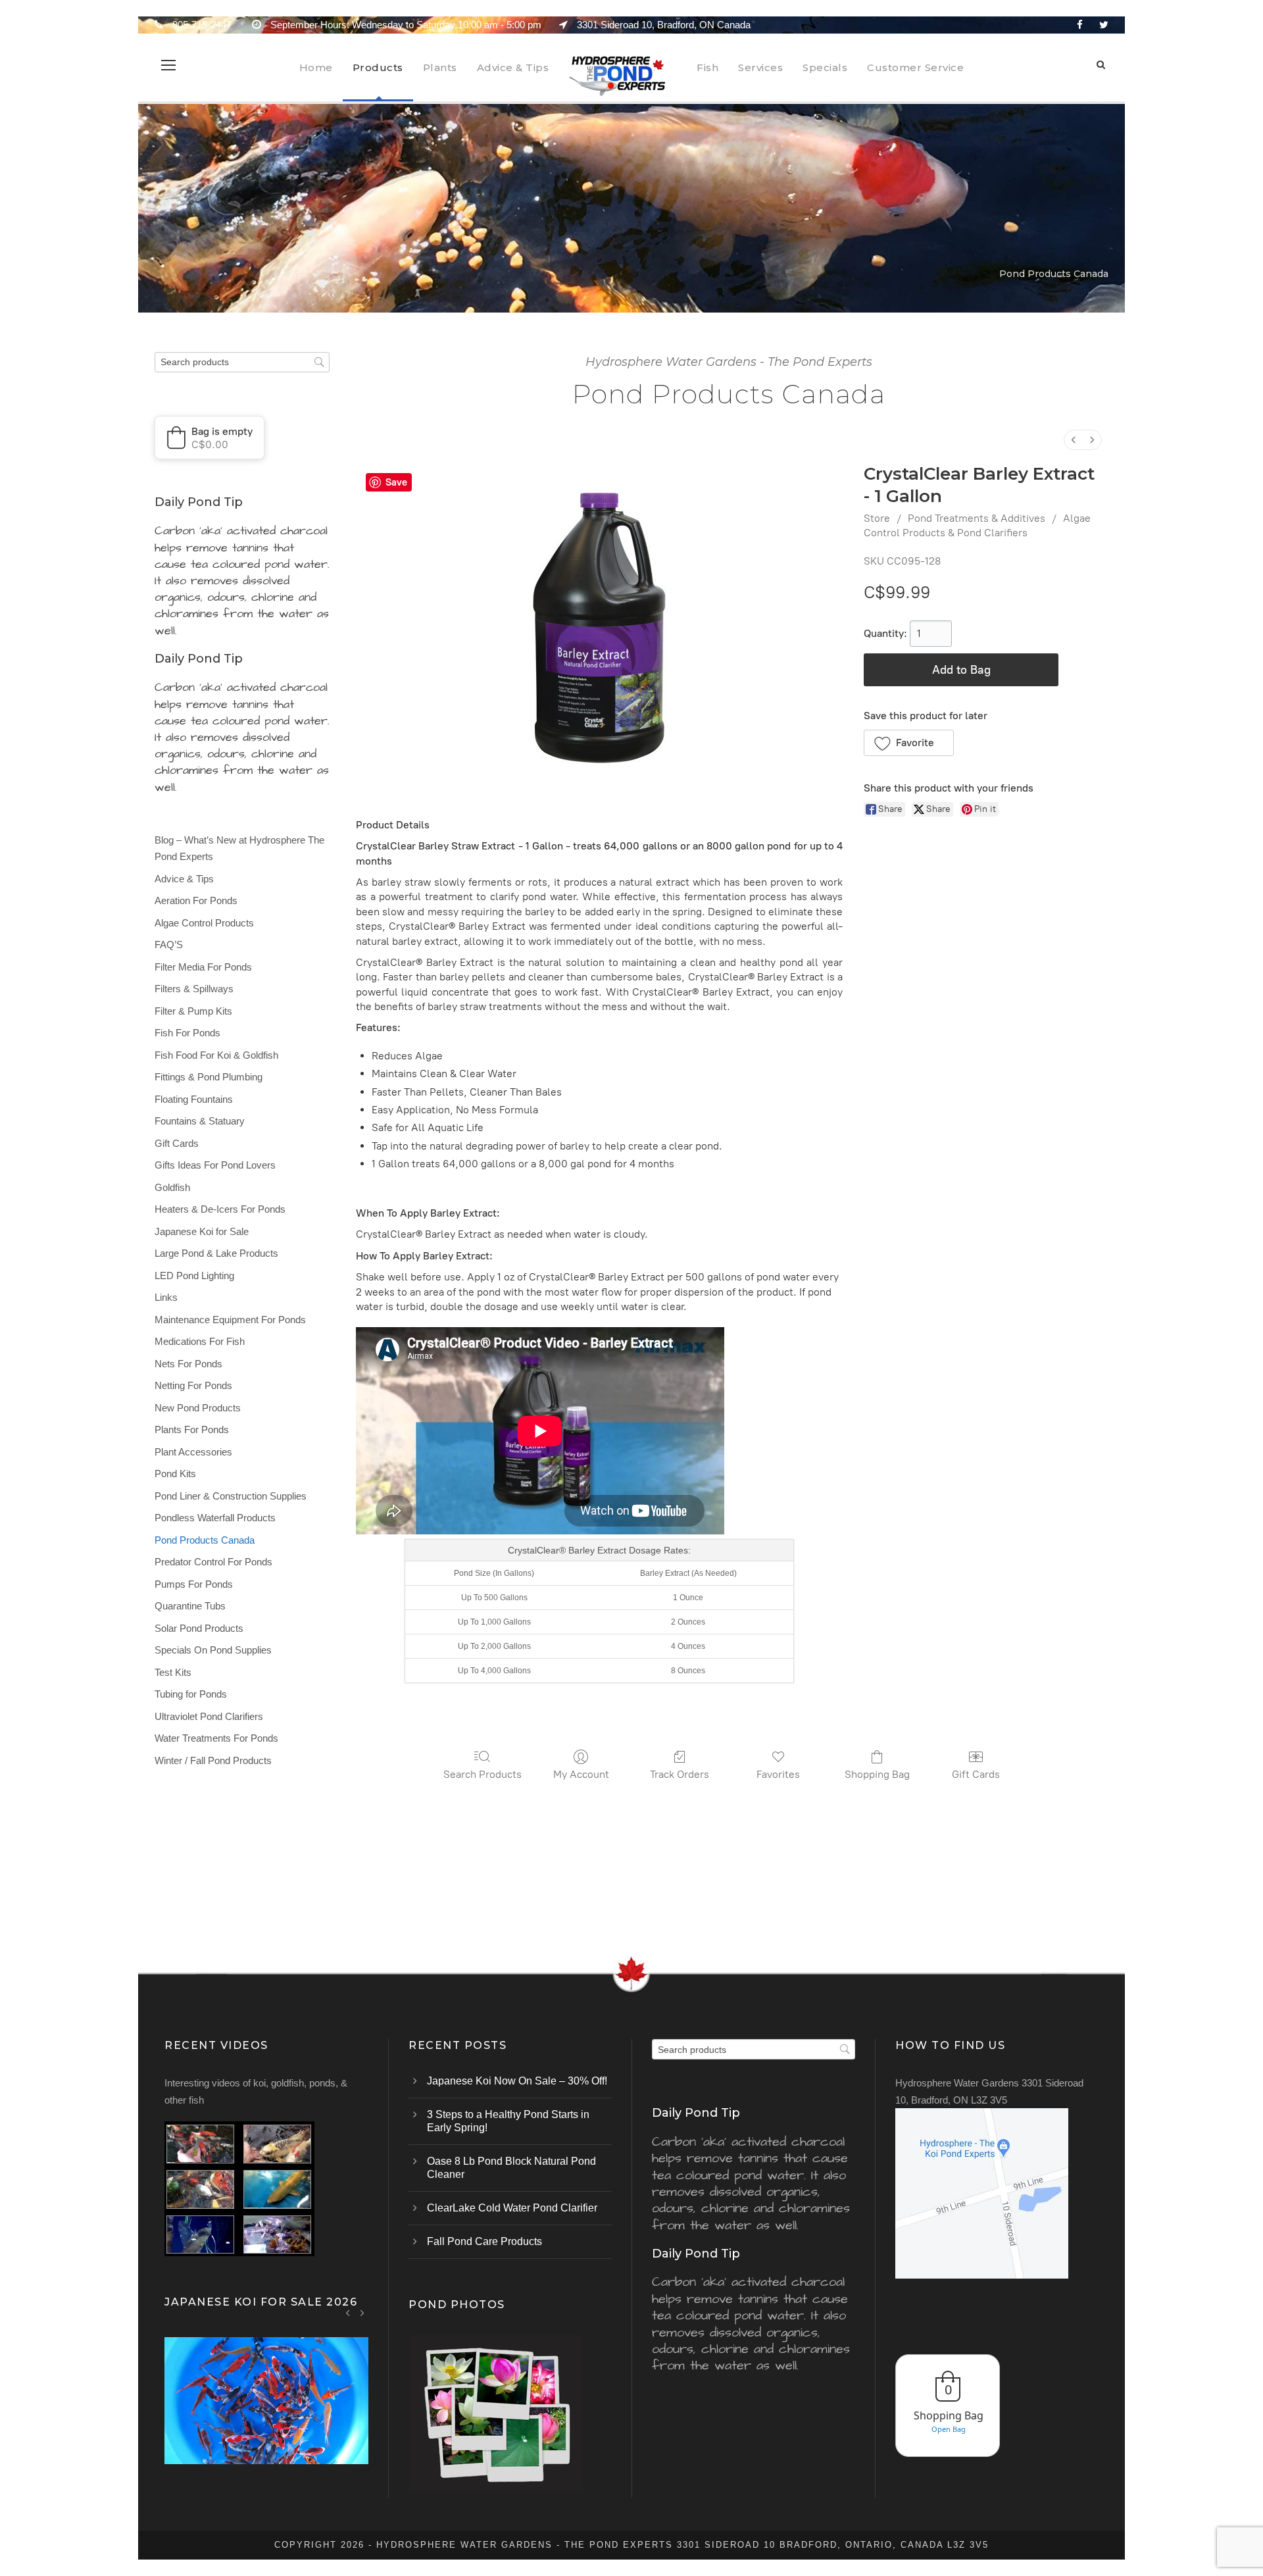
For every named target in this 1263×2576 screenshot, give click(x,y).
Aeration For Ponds (196, 900)
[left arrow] (348, 2312)
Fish (707, 67)
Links (166, 1297)
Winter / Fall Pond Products (213, 1760)
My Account (581, 1774)
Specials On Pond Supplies (213, 1650)
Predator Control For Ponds (213, 1562)
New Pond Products (198, 1408)
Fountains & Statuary (200, 1121)
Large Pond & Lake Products (216, 1253)
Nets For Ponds (188, 1364)
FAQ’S (169, 945)
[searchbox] (242, 362)
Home (316, 67)
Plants (440, 67)
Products (378, 67)
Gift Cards (976, 1774)
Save (396, 482)
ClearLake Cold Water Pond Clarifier (512, 2208)
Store (877, 518)
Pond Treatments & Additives (977, 518)
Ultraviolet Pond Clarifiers (209, 1716)
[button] (909, 743)
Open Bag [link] (949, 2429)
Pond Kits (175, 1474)
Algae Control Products (204, 923)
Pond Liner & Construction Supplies (231, 1496)
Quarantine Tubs (190, 1606)
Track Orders (680, 1774)
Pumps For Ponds (194, 1584)
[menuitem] (1074, 440)
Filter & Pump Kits (193, 1011)
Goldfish (172, 1187)
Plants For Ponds (192, 1429)
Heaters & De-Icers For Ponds (220, 1209)
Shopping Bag (877, 1774)
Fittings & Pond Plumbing (209, 1077)
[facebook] (1080, 25)
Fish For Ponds (187, 1033)
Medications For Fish (200, 1341)
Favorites (778, 1774)
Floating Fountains (194, 1099)
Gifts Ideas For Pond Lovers (215, 1165)
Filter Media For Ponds (203, 967)
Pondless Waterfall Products (215, 1518)
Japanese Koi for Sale (202, 1231)
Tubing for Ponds (191, 1694)
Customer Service (915, 67)
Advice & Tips (513, 67)
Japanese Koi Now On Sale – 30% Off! (517, 2081)
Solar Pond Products (199, 1628)
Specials (825, 67)
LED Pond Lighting (194, 1275)
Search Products (483, 1774)
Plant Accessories (193, 1452)
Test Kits (173, 1672)
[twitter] (1104, 25)
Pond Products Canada (205, 1540)
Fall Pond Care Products (484, 2241)
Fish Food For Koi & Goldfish (216, 1055)
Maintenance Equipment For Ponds (230, 1320)
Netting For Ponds (193, 1385)
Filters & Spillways (194, 989)
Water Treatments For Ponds (216, 1738)
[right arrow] (362, 2312)
